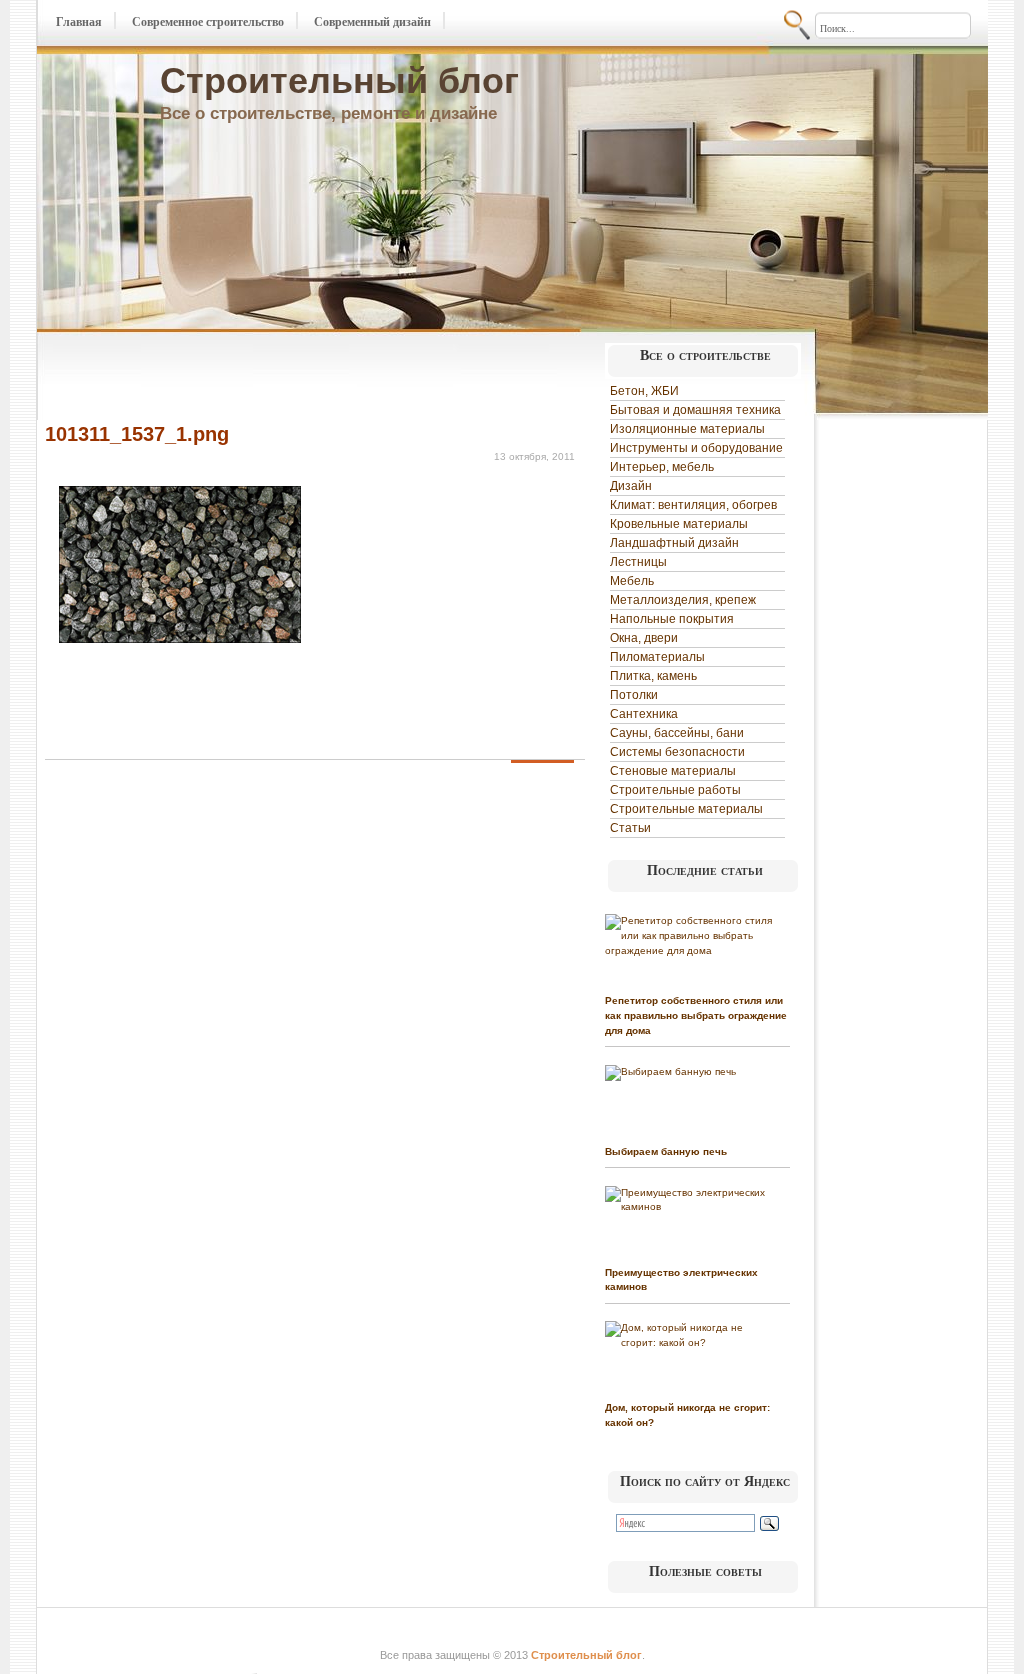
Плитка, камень (653, 676)
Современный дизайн (372, 22)
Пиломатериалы (657, 657)
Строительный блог (339, 80)
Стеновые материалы (673, 771)
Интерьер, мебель (662, 467)
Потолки (634, 695)
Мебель (632, 581)
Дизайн (631, 486)
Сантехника (644, 714)
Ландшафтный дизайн (674, 543)
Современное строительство (208, 22)
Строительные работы (675, 790)
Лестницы (638, 562)
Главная (79, 22)
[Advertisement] (279, 378)
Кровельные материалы (679, 524)
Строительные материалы (686, 809)
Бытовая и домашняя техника (695, 410)
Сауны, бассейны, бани (677, 733)
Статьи (630, 828)
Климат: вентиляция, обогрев (693, 505)
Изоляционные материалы (687, 429)
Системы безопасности (677, 752)
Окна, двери (644, 638)
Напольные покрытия (672, 619)
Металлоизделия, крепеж (683, 600)
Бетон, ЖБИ (644, 391)
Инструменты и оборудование (696, 448)
